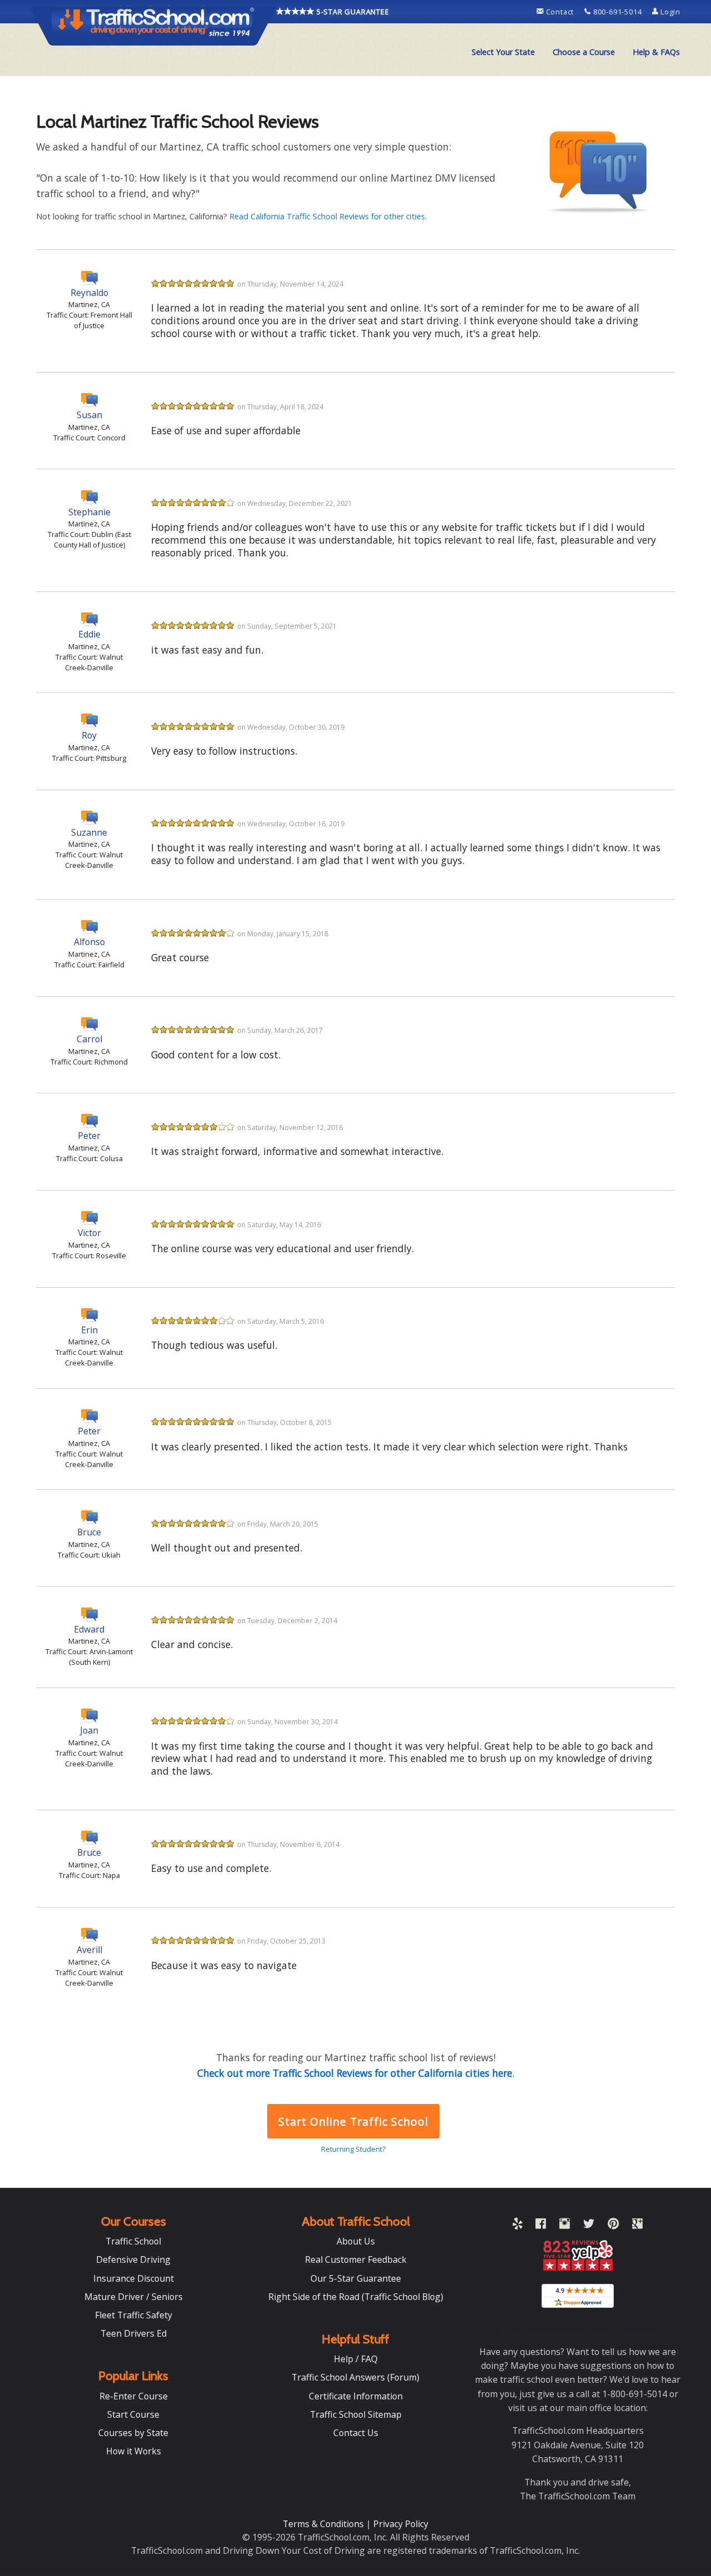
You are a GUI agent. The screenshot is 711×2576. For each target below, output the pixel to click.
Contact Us (356, 2433)
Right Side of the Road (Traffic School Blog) (356, 2297)
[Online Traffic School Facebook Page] (541, 2226)
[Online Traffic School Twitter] (589, 2226)
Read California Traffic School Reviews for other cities (327, 216)
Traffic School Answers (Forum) (355, 2377)
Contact (560, 12)
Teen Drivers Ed (134, 2333)
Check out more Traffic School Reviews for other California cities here (355, 2073)
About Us (356, 2241)
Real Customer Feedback (356, 2259)
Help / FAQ (356, 2359)
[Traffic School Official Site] (153, 25)
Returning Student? (353, 2149)
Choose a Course (584, 52)
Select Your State (503, 52)
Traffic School (133, 2241)
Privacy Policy (401, 2524)
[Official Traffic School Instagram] (565, 2226)
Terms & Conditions (324, 2524)
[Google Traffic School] (637, 2226)
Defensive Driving (133, 2259)
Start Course (133, 2414)
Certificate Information (356, 2396)
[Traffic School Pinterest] (613, 2226)
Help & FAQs (656, 52)
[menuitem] (503, 52)
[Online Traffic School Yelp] (517, 2226)
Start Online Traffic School (353, 2121)
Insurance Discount (134, 2278)
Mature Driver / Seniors (134, 2297)
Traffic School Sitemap (356, 2414)
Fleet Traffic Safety (134, 2315)
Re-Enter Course (134, 2396)
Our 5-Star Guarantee (356, 2278)
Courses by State (133, 2433)
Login (669, 12)
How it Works (134, 2451)
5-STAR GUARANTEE (352, 12)
